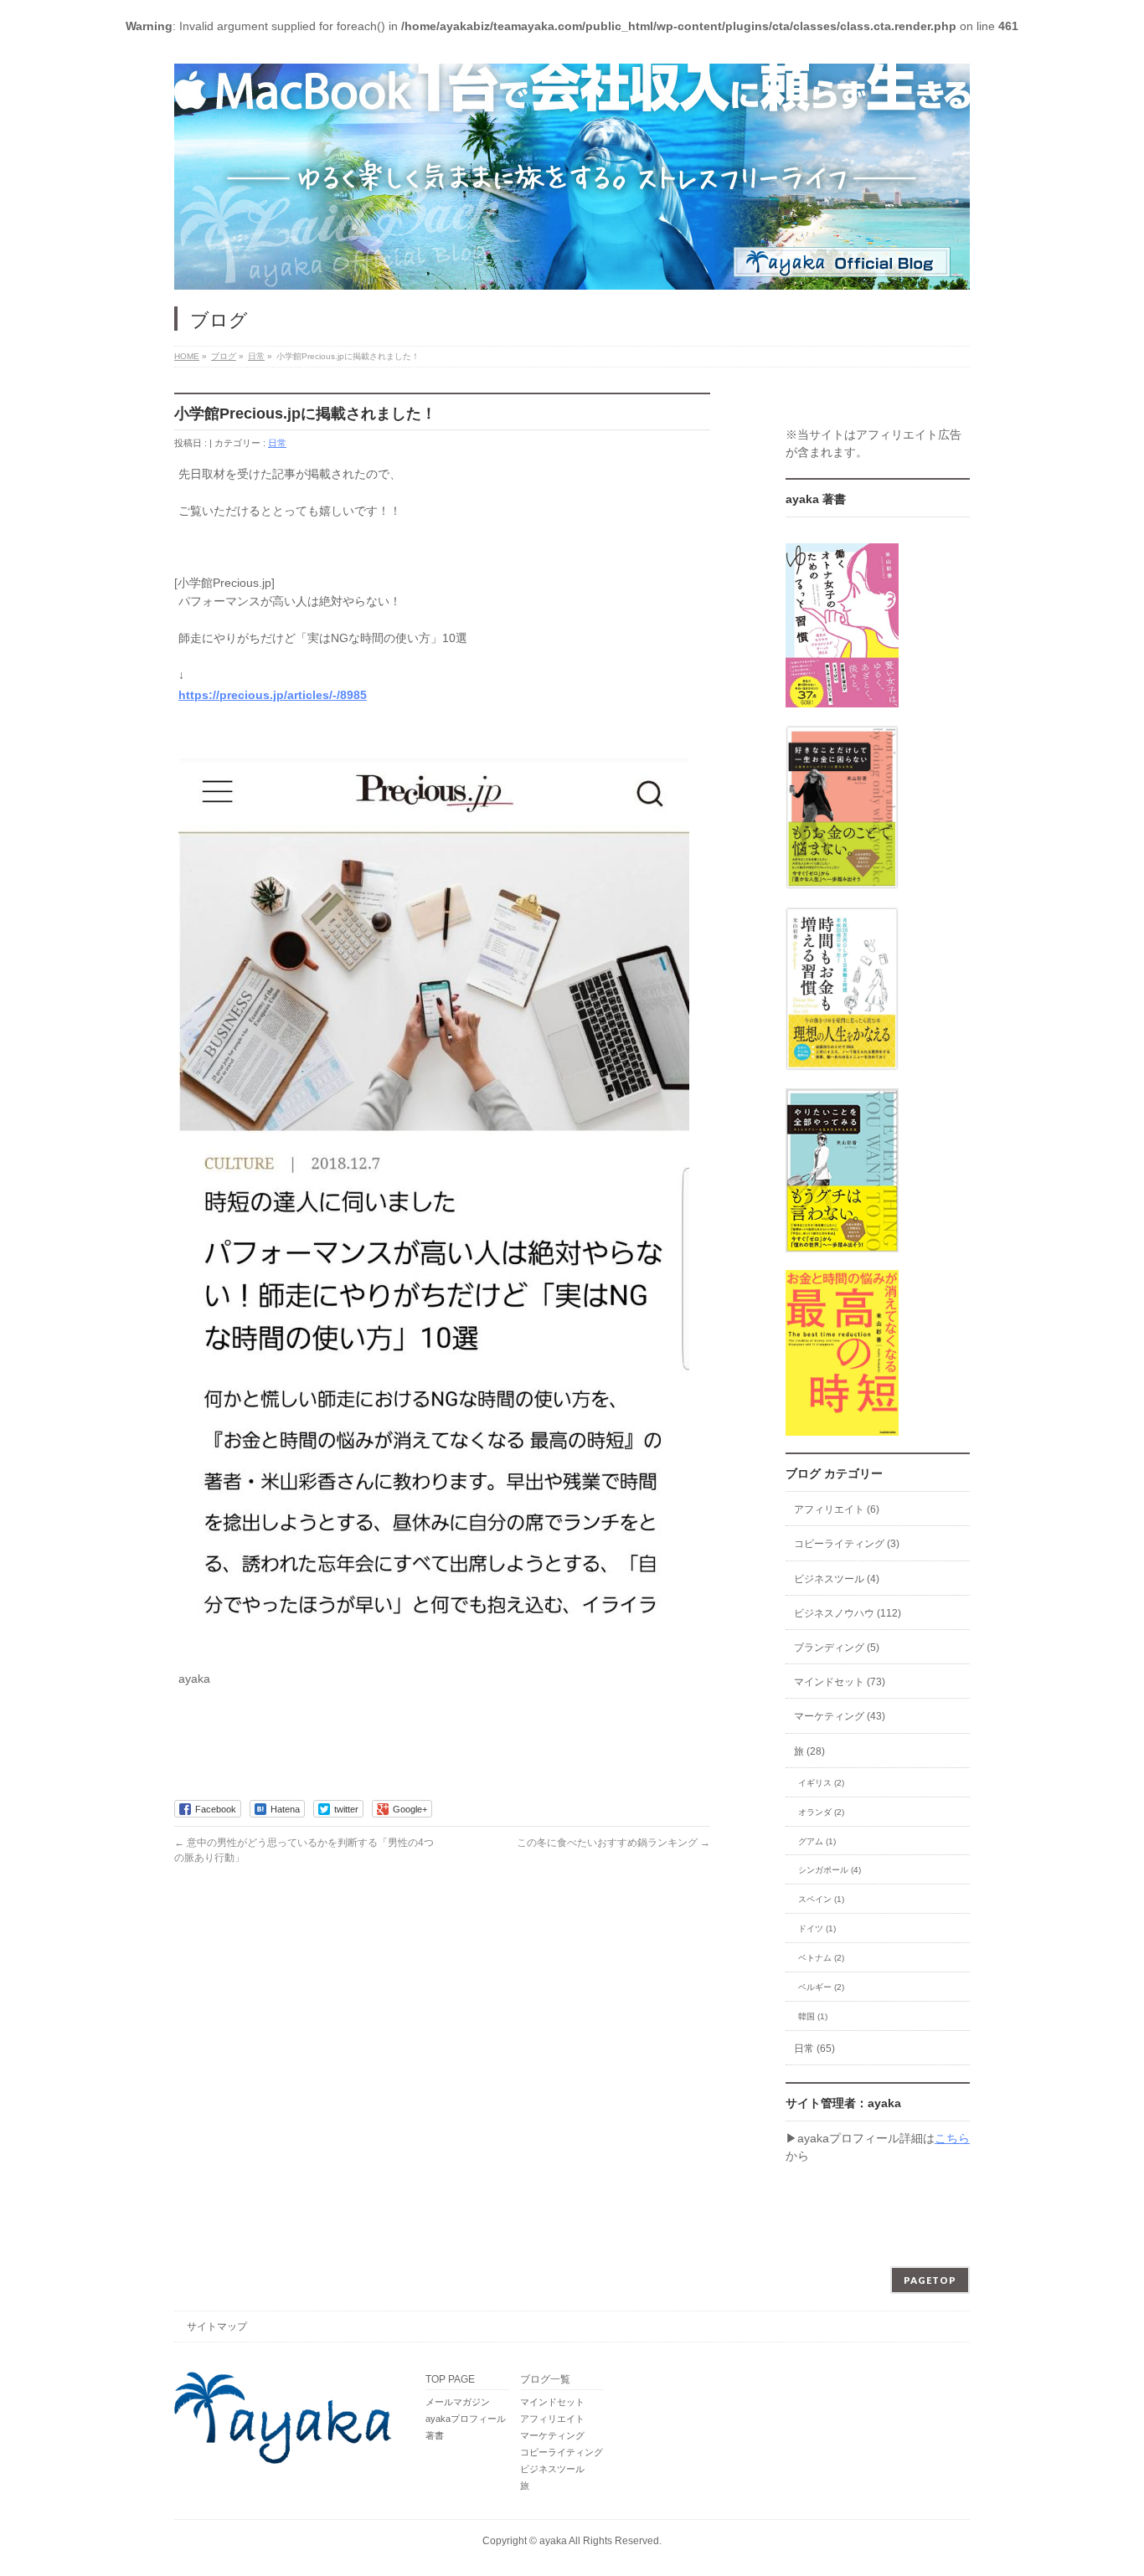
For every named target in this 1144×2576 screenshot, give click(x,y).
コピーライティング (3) (847, 1544)
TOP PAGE (450, 2380)
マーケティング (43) (840, 1716)
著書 (435, 2435)
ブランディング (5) (837, 1648)
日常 (277, 443)
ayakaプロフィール (466, 2419)
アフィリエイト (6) (837, 1509)
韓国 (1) (813, 2016)
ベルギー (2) (821, 1987)
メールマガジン (458, 2402)
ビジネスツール (552, 2469)
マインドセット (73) (840, 1682)
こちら (952, 2138)
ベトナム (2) (821, 1958)
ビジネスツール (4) (837, 1579)
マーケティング (552, 2435)
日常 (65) (814, 2049)
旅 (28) (809, 1751)
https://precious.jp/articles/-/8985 (273, 695)
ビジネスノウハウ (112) (848, 1613)
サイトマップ (217, 2327)
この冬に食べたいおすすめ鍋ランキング (613, 1843)
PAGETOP (930, 2280)
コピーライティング (562, 2452)
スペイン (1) (821, 1899)
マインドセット (552, 2402)
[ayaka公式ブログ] (572, 177)
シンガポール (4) (830, 1870)
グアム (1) (817, 1841)
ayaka (553, 2541)
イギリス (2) (821, 1783)
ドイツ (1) (817, 1928)
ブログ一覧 (545, 2380)
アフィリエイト (552, 2419)
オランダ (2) (821, 1812)
